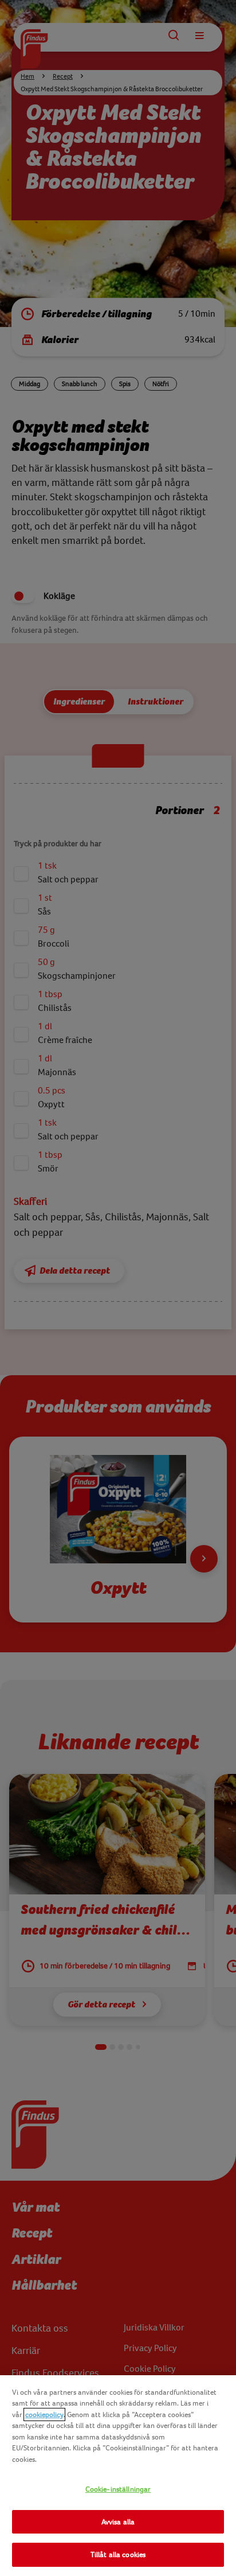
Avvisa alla (118, 2522)
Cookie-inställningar (118, 2489)
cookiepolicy (44, 2414)
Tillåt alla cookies (118, 2554)
